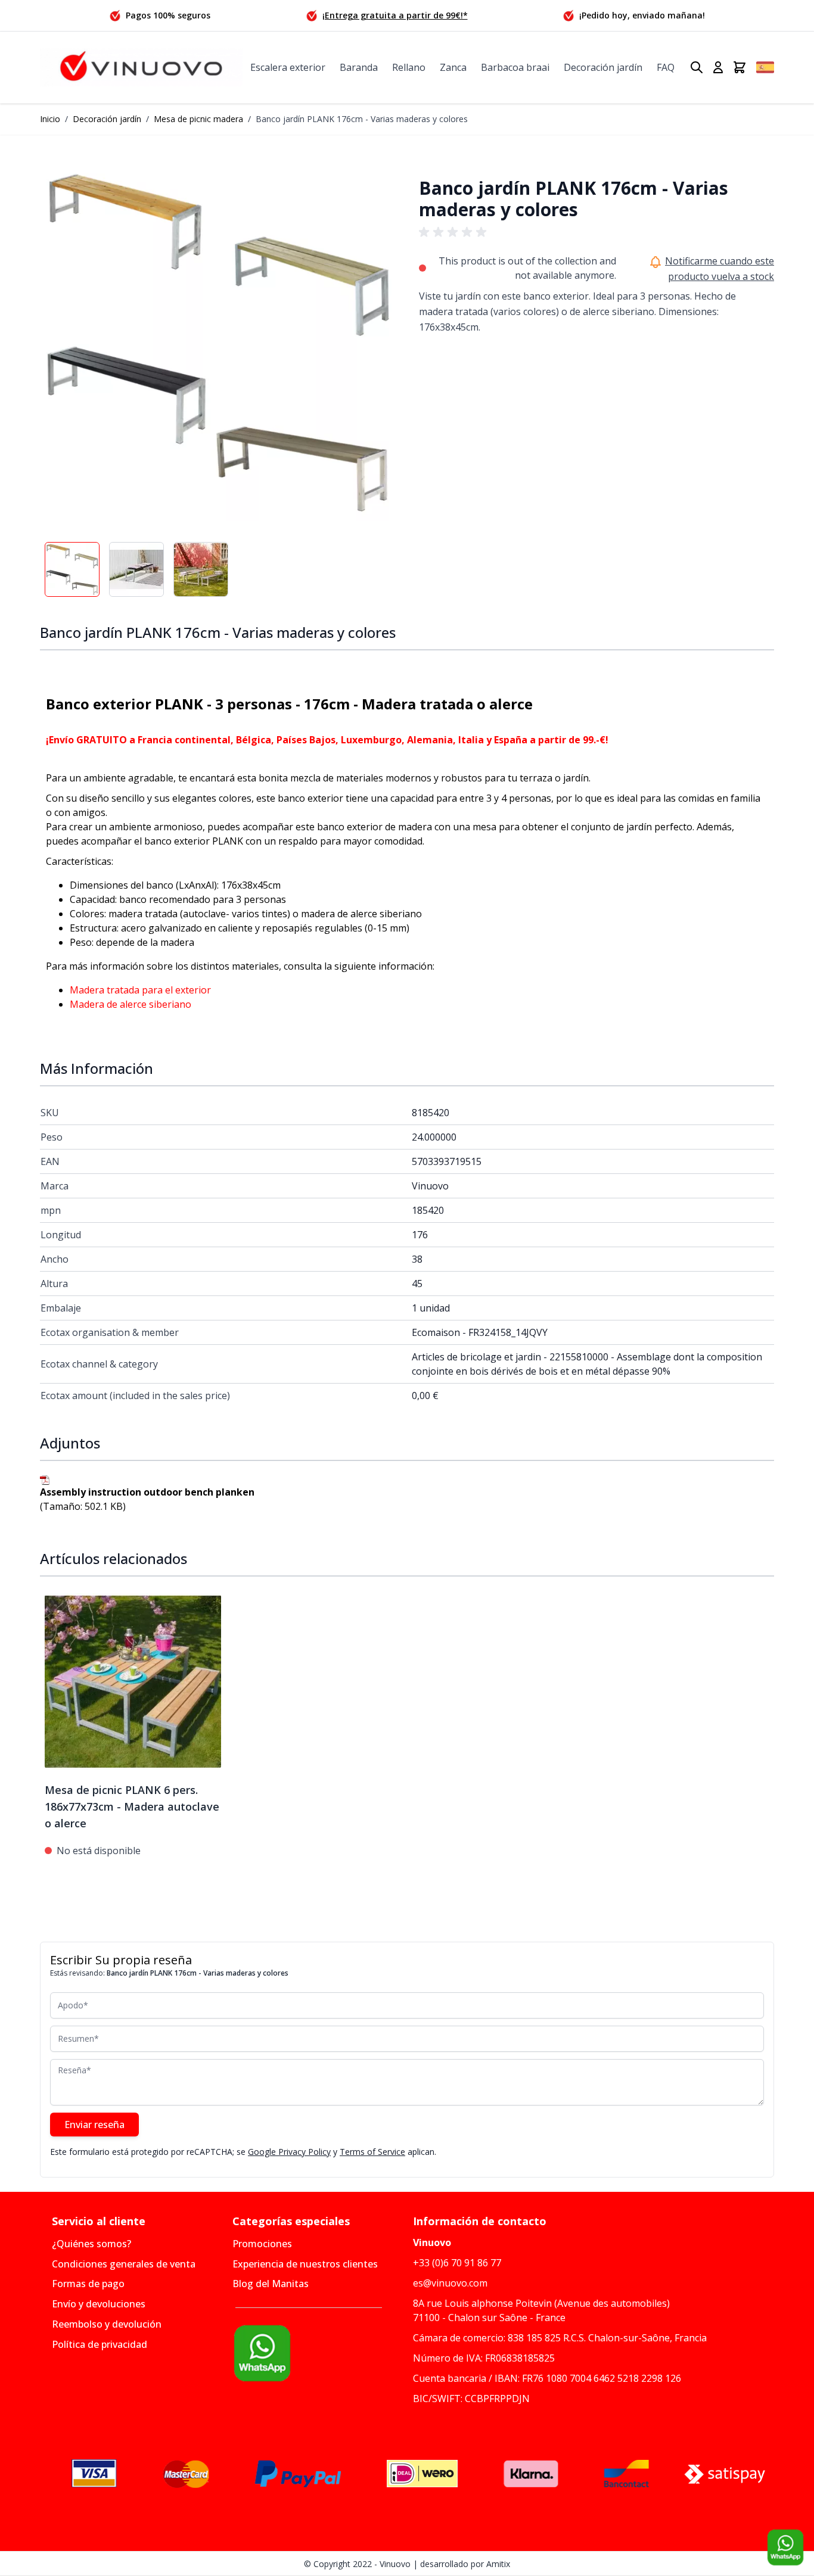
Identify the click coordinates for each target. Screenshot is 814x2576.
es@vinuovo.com (450, 2283)
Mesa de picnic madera (198, 119)
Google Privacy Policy (289, 2152)
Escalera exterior (288, 67)
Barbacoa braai (515, 67)
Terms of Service (372, 2152)
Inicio (50, 119)
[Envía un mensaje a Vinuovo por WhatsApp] (317, 2353)
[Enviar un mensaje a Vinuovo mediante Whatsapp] (785, 2547)
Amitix (498, 2564)
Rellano (409, 67)
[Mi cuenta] (718, 67)
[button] (218, 343)
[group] (455, 232)
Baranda (359, 67)
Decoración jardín (603, 67)
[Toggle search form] (697, 67)
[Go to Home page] (141, 68)
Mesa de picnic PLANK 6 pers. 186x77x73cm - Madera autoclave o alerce (132, 1806)
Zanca (453, 67)
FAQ (666, 67)
